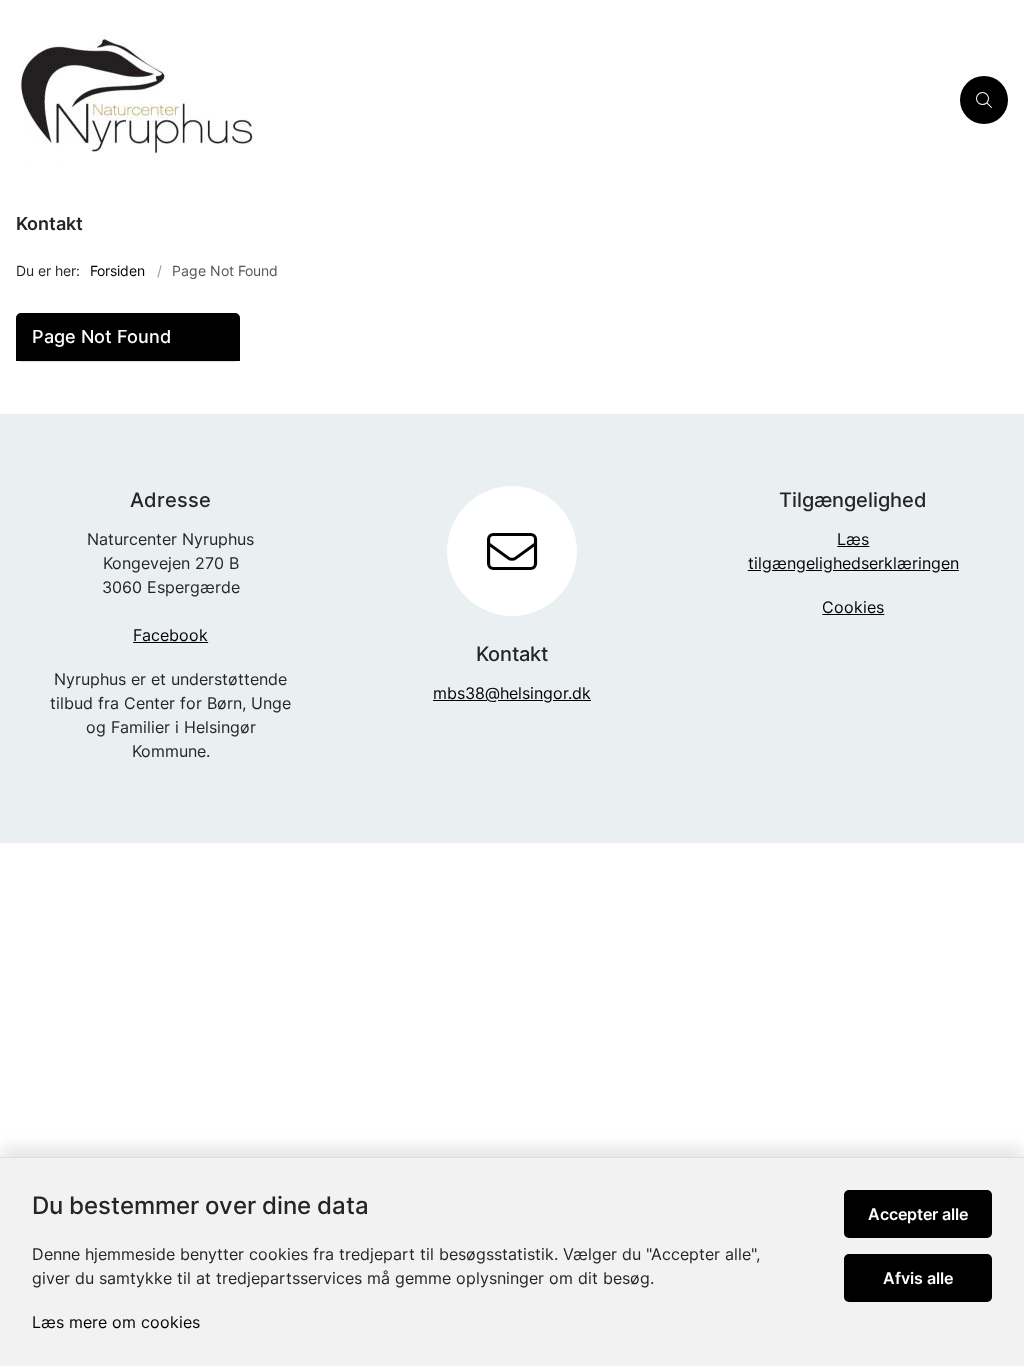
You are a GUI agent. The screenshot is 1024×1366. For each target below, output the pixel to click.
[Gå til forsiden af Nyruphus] (474, 100)
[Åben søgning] (984, 100)
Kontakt (49, 223)
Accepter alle (918, 1214)
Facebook (170, 635)
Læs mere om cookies (116, 1322)
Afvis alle (918, 1278)
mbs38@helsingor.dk (512, 693)
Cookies (853, 607)
